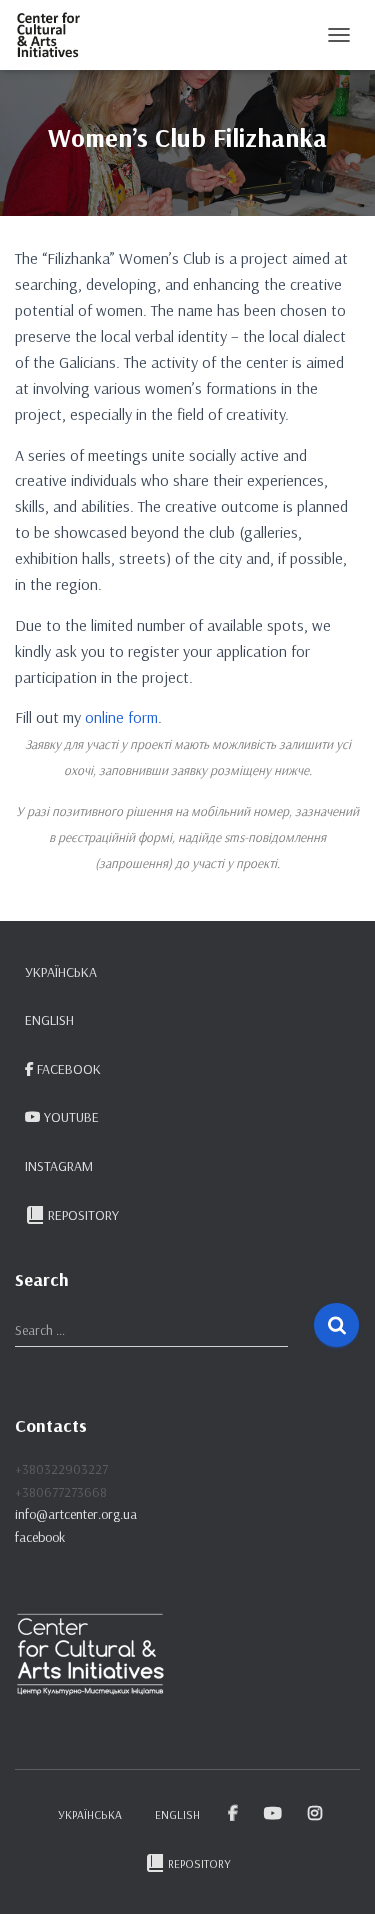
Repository (83, 1215)
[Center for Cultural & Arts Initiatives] (56, 35)
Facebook (69, 1069)
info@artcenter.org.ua (76, 1514)
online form (121, 717)
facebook (40, 1537)
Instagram (59, 1166)
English (49, 1020)
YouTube (71, 1117)
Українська (61, 972)
